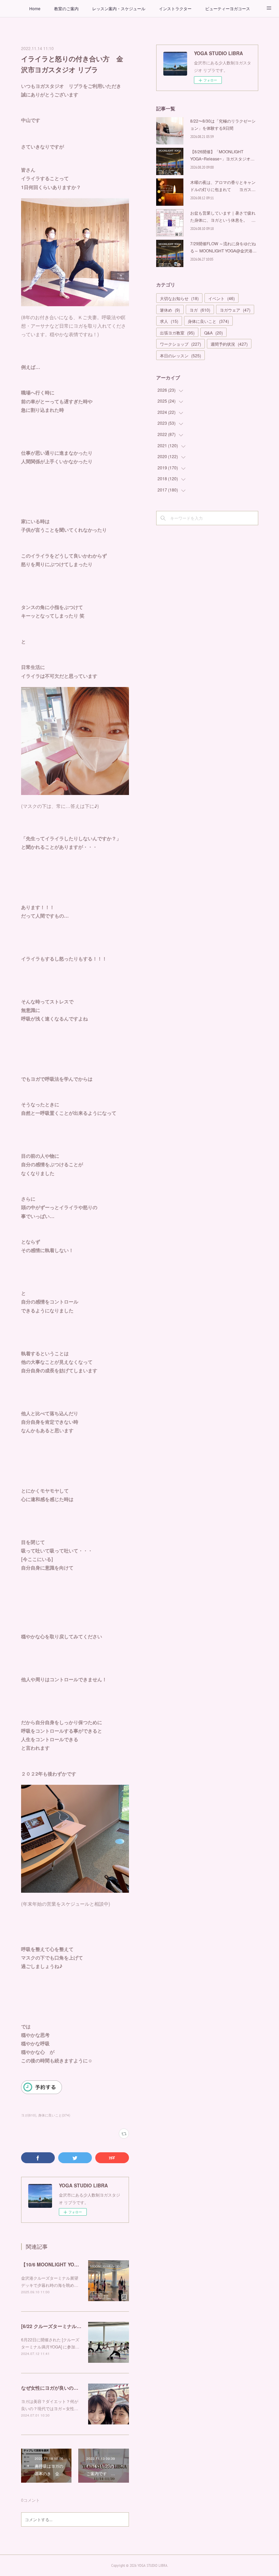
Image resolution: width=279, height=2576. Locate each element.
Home (35, 8)
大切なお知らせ (179, 298)
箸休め (170, 310)
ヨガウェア (235, 310)
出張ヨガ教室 (177, 333)
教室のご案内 (66, 8)
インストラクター (175, 8)
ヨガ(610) (29, 2115)
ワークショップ (180, 344)
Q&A (214, 333)
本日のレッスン (180, 355)
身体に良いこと (208, 321)
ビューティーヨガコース (228, 8)
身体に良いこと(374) (54, 2115)
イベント (221, 298)
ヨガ (200, 310)
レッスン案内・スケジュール (119, 8)
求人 (169, 321)
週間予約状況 (229, 344)
